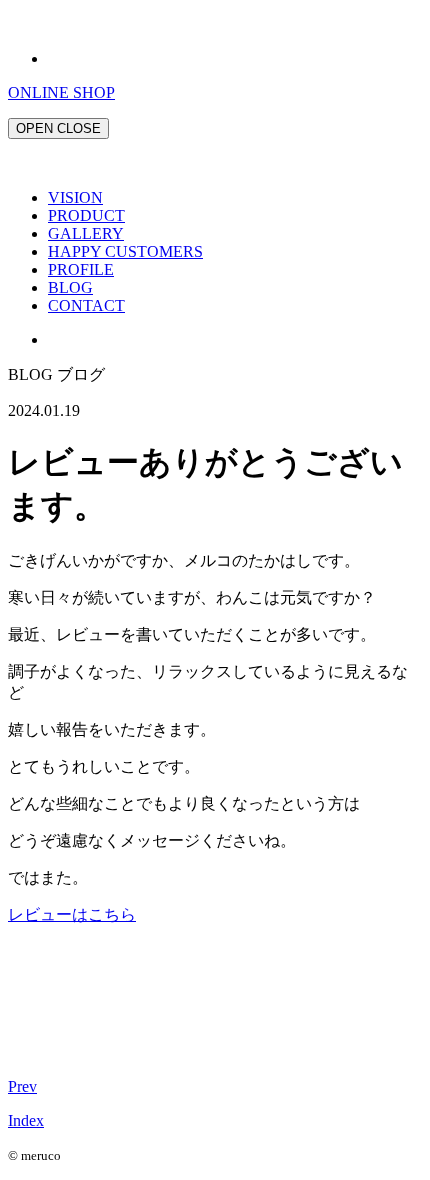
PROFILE (81, 269)
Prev (22, 1086)
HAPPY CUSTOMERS (125, 251)
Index (26, 1120)
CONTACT (86, 305)
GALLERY (86, 233)
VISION (75, 197)
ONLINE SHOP (61, 92)
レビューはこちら (72, 914)
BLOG (70, 287)
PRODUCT (86, 215)
